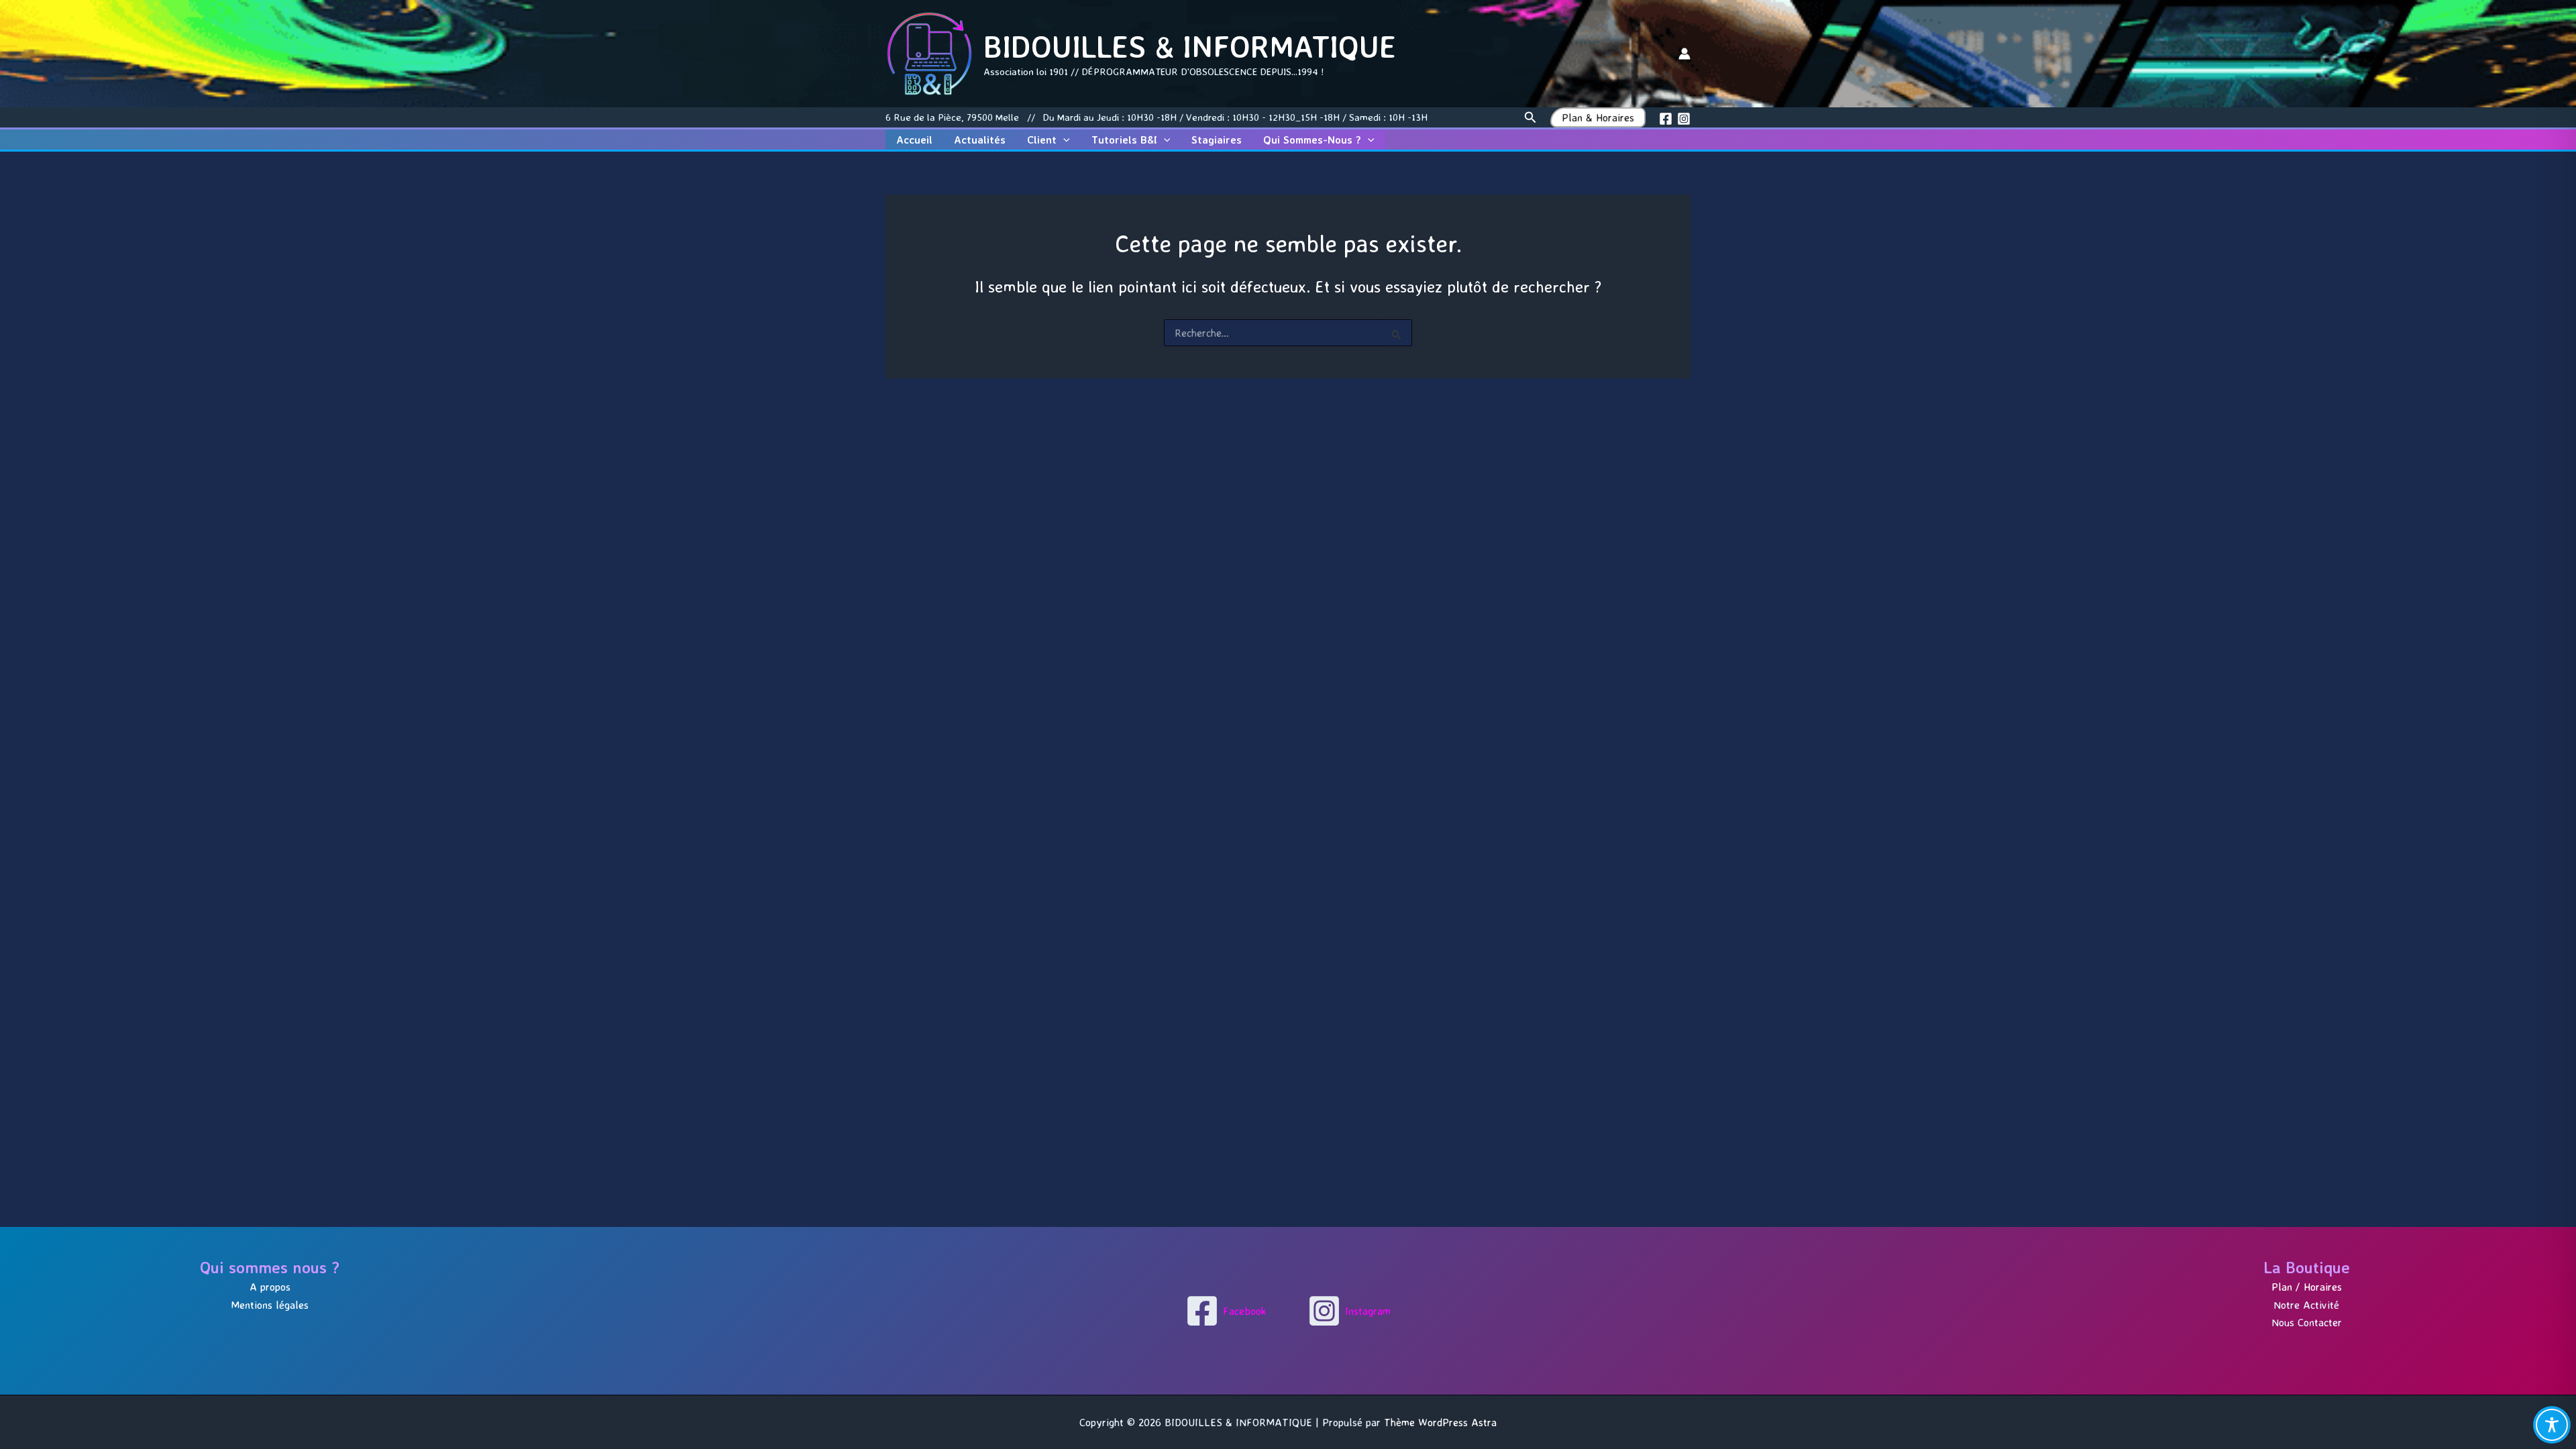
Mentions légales (270, 1305)
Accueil (914, 140)
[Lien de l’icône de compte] (1684, 54)
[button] (1531, 118)
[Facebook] (1666, 119)
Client (1042, 140)
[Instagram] (1684, 119)
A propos (270, 1287)
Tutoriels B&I (1124, 140)
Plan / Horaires (2307, 1287)
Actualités (980, 140)
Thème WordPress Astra (1440, 1422)
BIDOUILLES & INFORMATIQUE (1190, 46)
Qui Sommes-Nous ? (1312, 140)
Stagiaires (1217, 140)
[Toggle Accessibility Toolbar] (2552, 1425)
